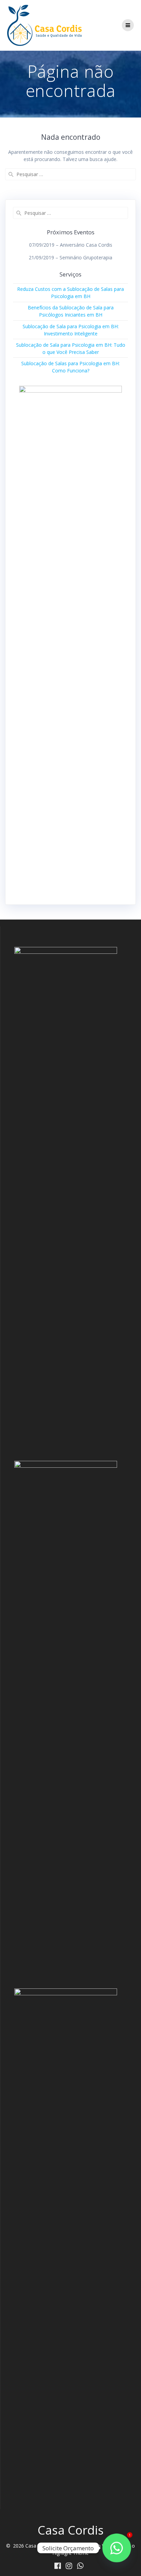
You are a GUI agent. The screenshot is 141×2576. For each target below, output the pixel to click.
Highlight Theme (70, 2553)
